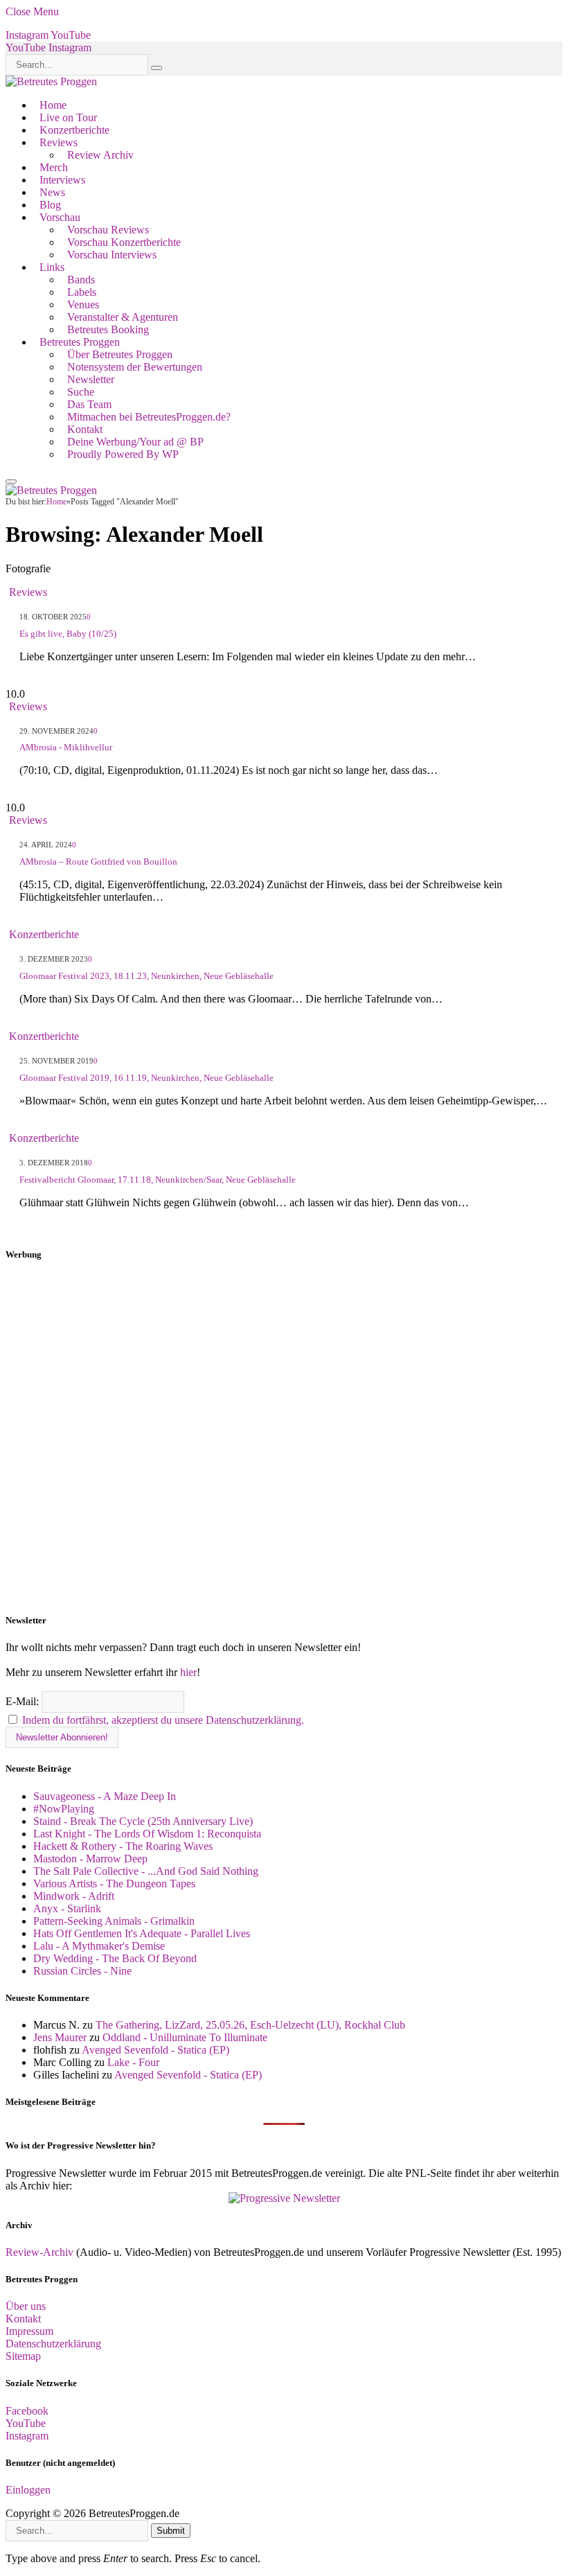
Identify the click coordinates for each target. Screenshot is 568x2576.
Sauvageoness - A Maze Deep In (105, 1796)
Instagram (27, 2436)
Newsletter (91, 379)
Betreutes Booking (108, 329)
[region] (284, 1438)
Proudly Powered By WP (123, 454)
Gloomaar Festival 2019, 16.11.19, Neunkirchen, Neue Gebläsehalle (147, 1078)
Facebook (27, 2411)
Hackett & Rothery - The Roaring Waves (123, 1846)
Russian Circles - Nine (82, 1971)
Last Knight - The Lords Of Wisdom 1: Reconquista (147, 1834)
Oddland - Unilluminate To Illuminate (185, 2037)
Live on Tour (68, 117)
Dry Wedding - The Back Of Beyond (115, 1958)
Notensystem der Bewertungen (135, 367)
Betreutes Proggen (80, 342)
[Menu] (11, 482)
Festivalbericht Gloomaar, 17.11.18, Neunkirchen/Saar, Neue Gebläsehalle (158, 1180)
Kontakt (85, 429)
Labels (82, 292)
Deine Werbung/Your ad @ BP (135, 442)
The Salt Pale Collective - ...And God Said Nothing (146, 1871)
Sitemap (23, 2356)
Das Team (89, 404)
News (52, 192)
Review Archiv (100, 155)
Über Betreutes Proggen (120, 354)
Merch (54, 167)
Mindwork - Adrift (74, 1896)
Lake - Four (133, 2062)
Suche (81, 392)
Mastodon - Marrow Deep (90, 1859)
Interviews (62, 180)
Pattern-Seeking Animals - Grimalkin (114, 1921)
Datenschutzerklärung (53, 2344)
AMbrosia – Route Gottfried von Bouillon (98, 862)
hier (188, 1672)
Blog (50, 205)
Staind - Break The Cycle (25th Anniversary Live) (143, 1821)
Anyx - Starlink (67, 1908)
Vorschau (60, 217)
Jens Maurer (60, 2037)
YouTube (26, 2423)
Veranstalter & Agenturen (123, 317)
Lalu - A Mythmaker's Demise (99, 1946)
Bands (81, 280)
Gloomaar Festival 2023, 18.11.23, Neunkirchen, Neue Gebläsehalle (147, 976)
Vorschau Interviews (112, 255)
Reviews (59, 142)
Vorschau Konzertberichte (124, 242)
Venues (83, 305)
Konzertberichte (74, 130)
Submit (171, 2531)
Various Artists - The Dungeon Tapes (114, 1884)
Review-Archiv (39, 2252)
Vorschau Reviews (108, 230)
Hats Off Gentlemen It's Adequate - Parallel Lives (142, 1933)
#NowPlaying (64, 1809)
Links (52, 267)
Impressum (29, 2331)
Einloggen (28, 2490)
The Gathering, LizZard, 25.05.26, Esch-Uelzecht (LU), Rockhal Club (250, 2025)
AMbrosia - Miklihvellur (66, 747)
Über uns (26, 2306)
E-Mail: (24, 1701)
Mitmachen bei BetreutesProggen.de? (149, 417)
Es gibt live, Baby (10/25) (68, 634)
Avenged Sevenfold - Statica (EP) (156, 2050)
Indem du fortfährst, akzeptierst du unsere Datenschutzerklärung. (163, 1720)
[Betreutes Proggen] (51, 81)
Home (53, 105)
